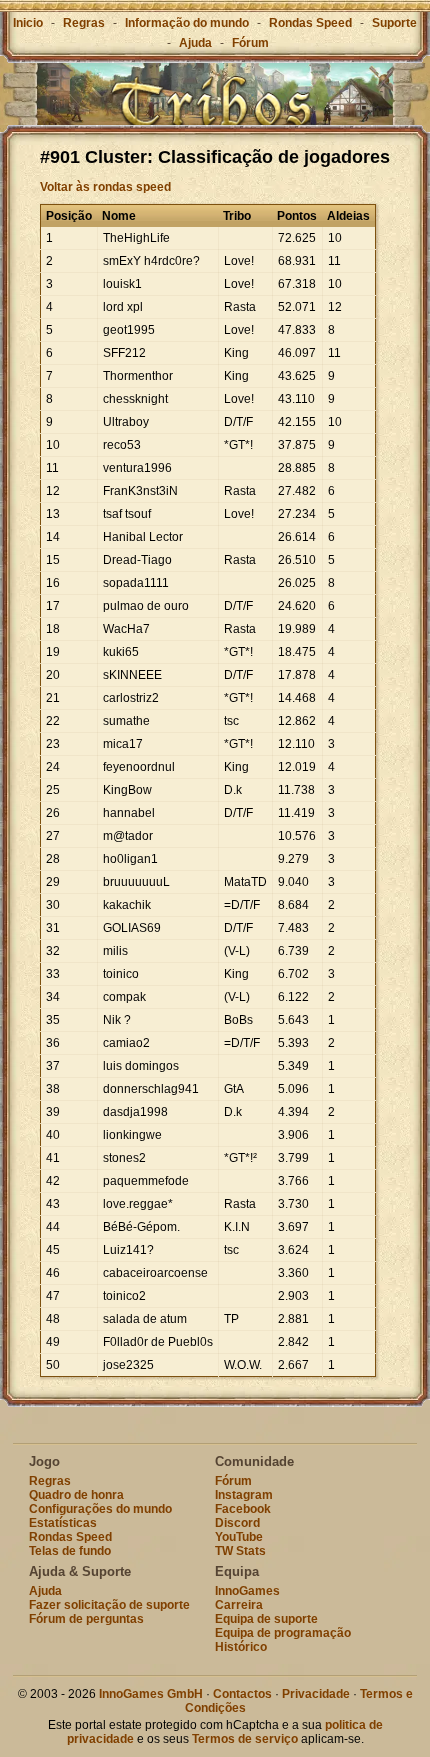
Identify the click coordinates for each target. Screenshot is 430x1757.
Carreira (239, 1605)
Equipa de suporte (266, 1619)
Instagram (244, 1495)
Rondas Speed (310, 23)
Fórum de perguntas (86, 1619)
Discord (237, 1523)
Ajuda (195, 43)
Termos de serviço (245, 1739)
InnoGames (247, 1591)
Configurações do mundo (100, 1509)
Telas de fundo (70, 1551)
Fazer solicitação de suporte (109, 1605)
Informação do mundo (187, 23)
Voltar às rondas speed (105, 187)
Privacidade (316, 1694)
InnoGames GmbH (151, 1694)
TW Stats (240, 1551)
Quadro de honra (76, 1495)
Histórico (241, 1647)
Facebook (243, 1509)
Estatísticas (63, 1523)
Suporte (394, 23)
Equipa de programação (283, 1633)
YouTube (239, 1537)
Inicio (28, 23)
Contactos (242, 1694)
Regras (84, 23)
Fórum (250, 43)
